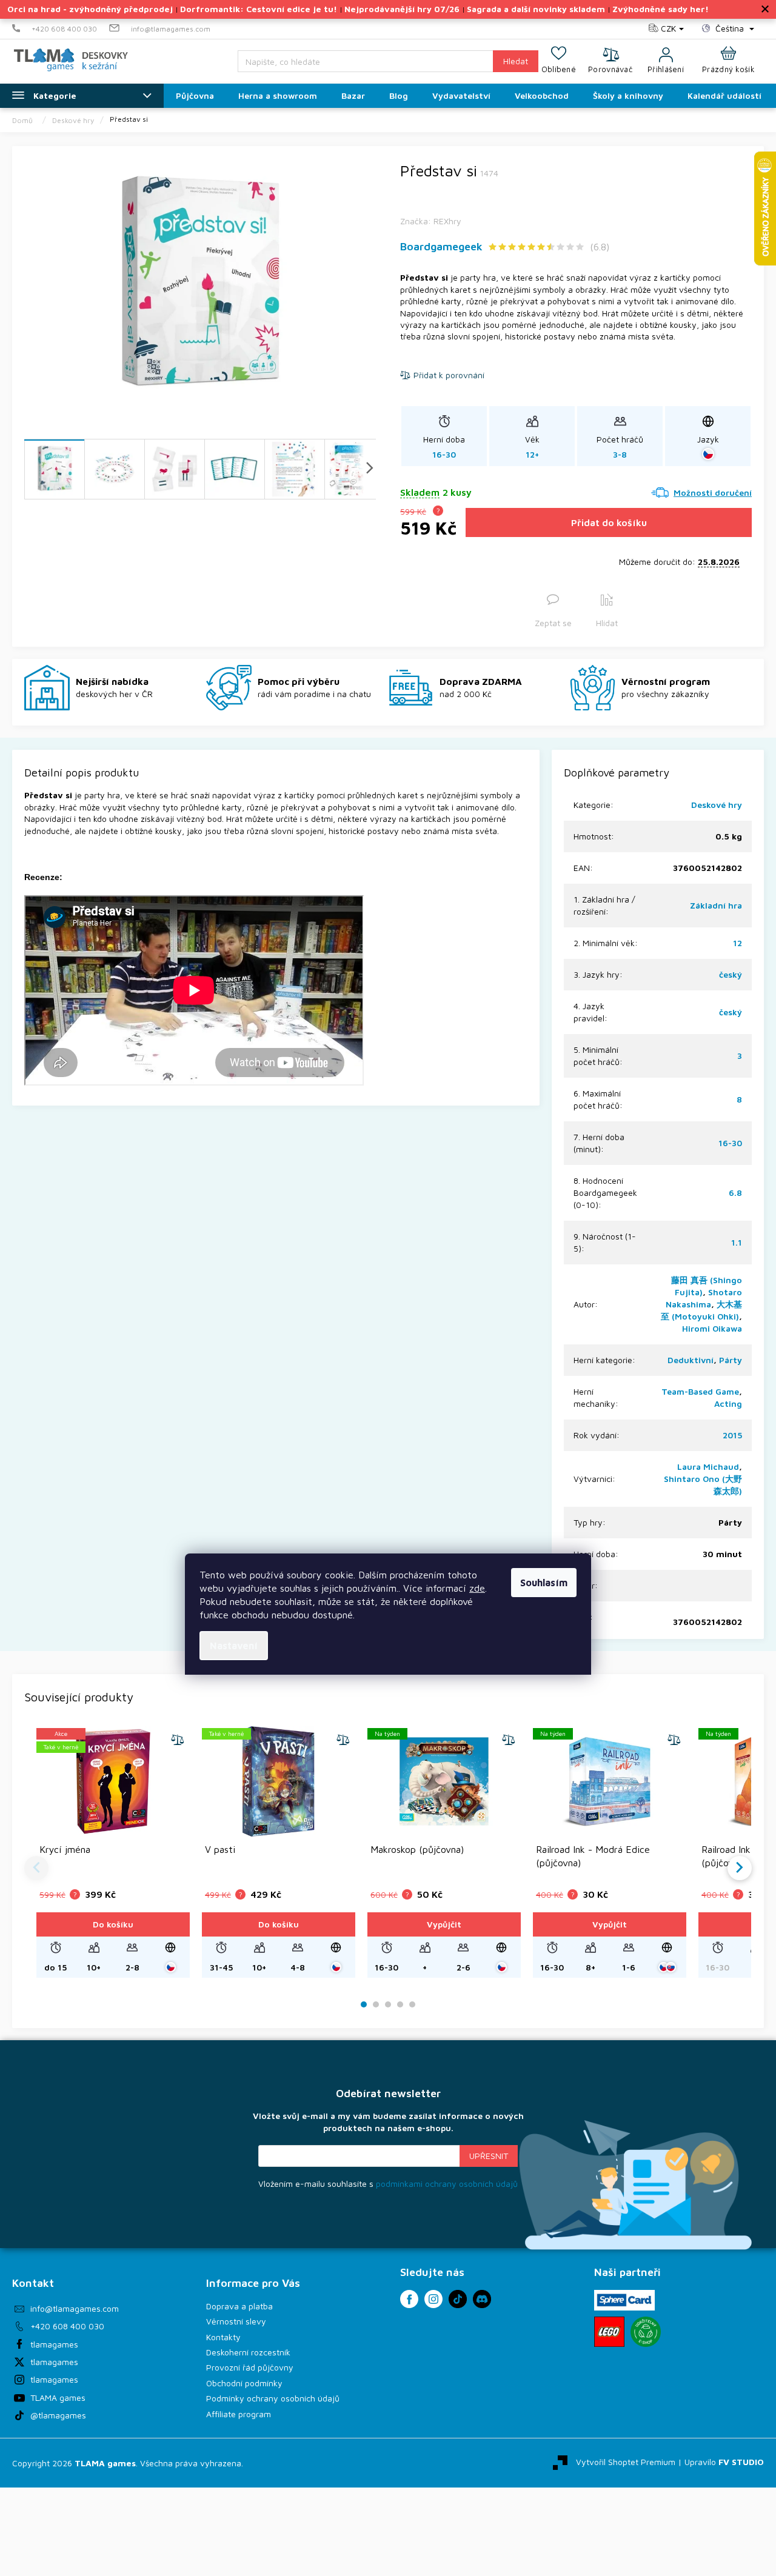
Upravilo (724, 2462)
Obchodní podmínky (244, 2383)
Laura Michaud (708, 1467)
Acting (728, 1403)
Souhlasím (544, 1583)
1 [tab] (364, 2005)
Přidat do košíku (609, 522)
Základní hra (716, 905)
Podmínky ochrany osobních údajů (273, 2398)
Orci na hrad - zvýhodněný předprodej (90, 9)
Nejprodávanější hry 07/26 (402, 9)
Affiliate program (239, 2414)
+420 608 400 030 (67, 2326)
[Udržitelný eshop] (646, 2332)
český (731, 974)
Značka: (431, 221)
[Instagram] (433, 2299)
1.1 (737, 1242)
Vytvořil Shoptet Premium (626, 2462)
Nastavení (234, 1646)
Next (740, 1868)
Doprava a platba (239, 2306)
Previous (36, 1868)
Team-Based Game (700, 1391)
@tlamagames (58, 2415)
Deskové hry (717, 805)
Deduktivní (691, 1360)
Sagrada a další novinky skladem (536, 9)
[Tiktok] (458, 2299)
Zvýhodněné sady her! (661, 9)
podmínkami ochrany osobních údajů (447, 2184)
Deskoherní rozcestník (248, 2352)
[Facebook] (409, 2299)
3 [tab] (388, 2005)
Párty (731, 1360)
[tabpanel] (113, 1852)
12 (738, 943)
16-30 (730, 1143)
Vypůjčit (444, 1924)
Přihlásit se (489, 2156)
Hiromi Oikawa (712, 1328)
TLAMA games (58, 2397)
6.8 (735, 1193)
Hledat (516, 61)
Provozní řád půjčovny (250, 2367)
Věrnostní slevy (236, 2321)
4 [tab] (400, 2005)
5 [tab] (412, 2005)
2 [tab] (376, 2005)
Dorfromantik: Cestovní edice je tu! (259, 9)
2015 (732, 1435)
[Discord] (482, 2299)
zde (477, 1588)
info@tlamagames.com (75, 2308)
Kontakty (223, 2337)
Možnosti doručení (713, 492)
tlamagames (54, 2344)
